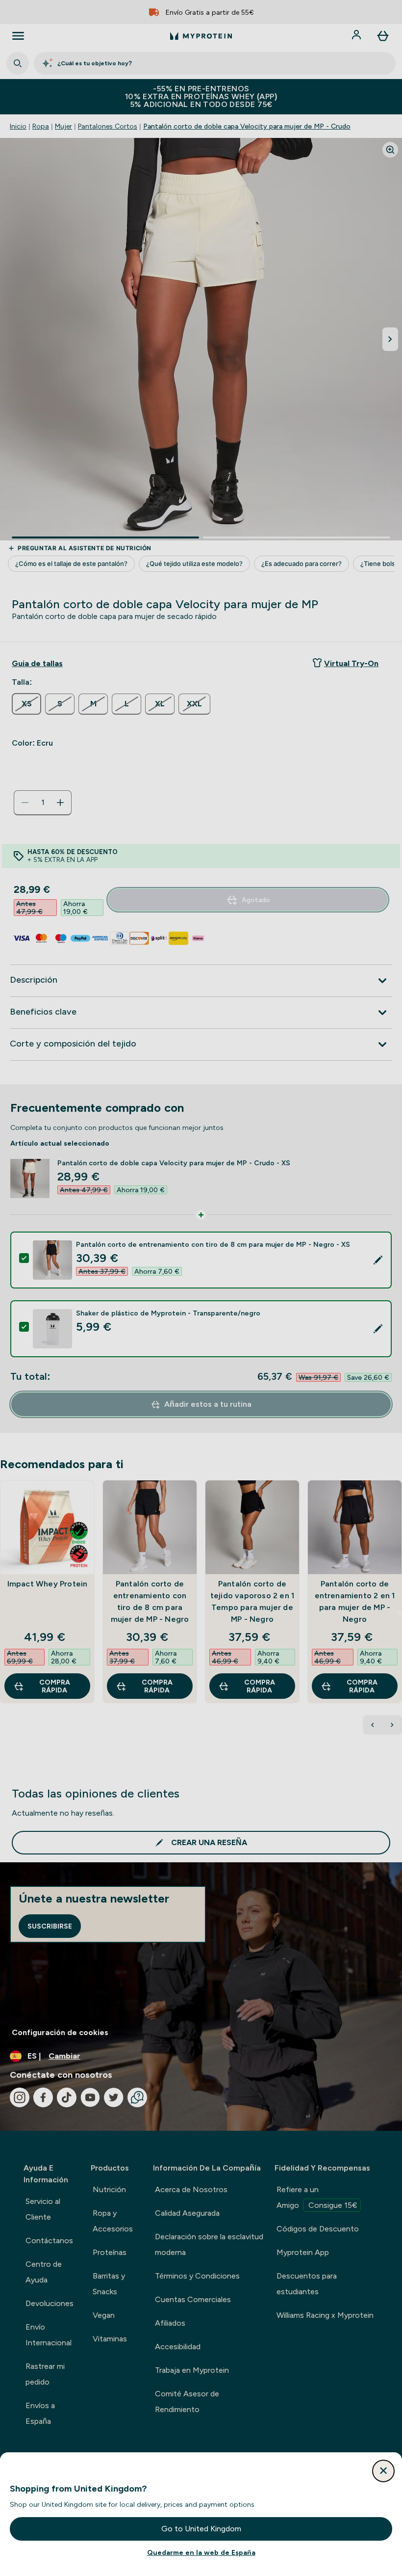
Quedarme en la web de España (201, 2552)
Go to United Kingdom (201, 2529)
